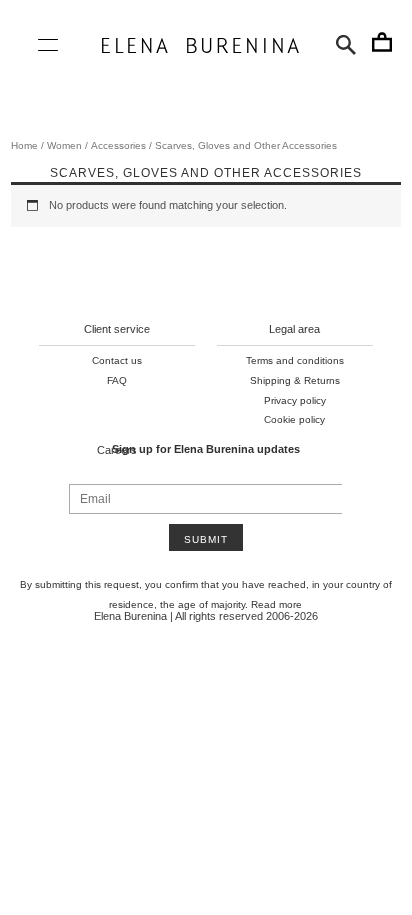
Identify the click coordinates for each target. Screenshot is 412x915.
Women (64, 145)
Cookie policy (294, 419)
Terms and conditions (295, 360)
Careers (117, 450)
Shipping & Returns (295, 380)
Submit (206, 539)
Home (24, 145)
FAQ (117, 380)
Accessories (118, 145)
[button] (346, 45)
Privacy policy (295, 400)
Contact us (117, 360)
